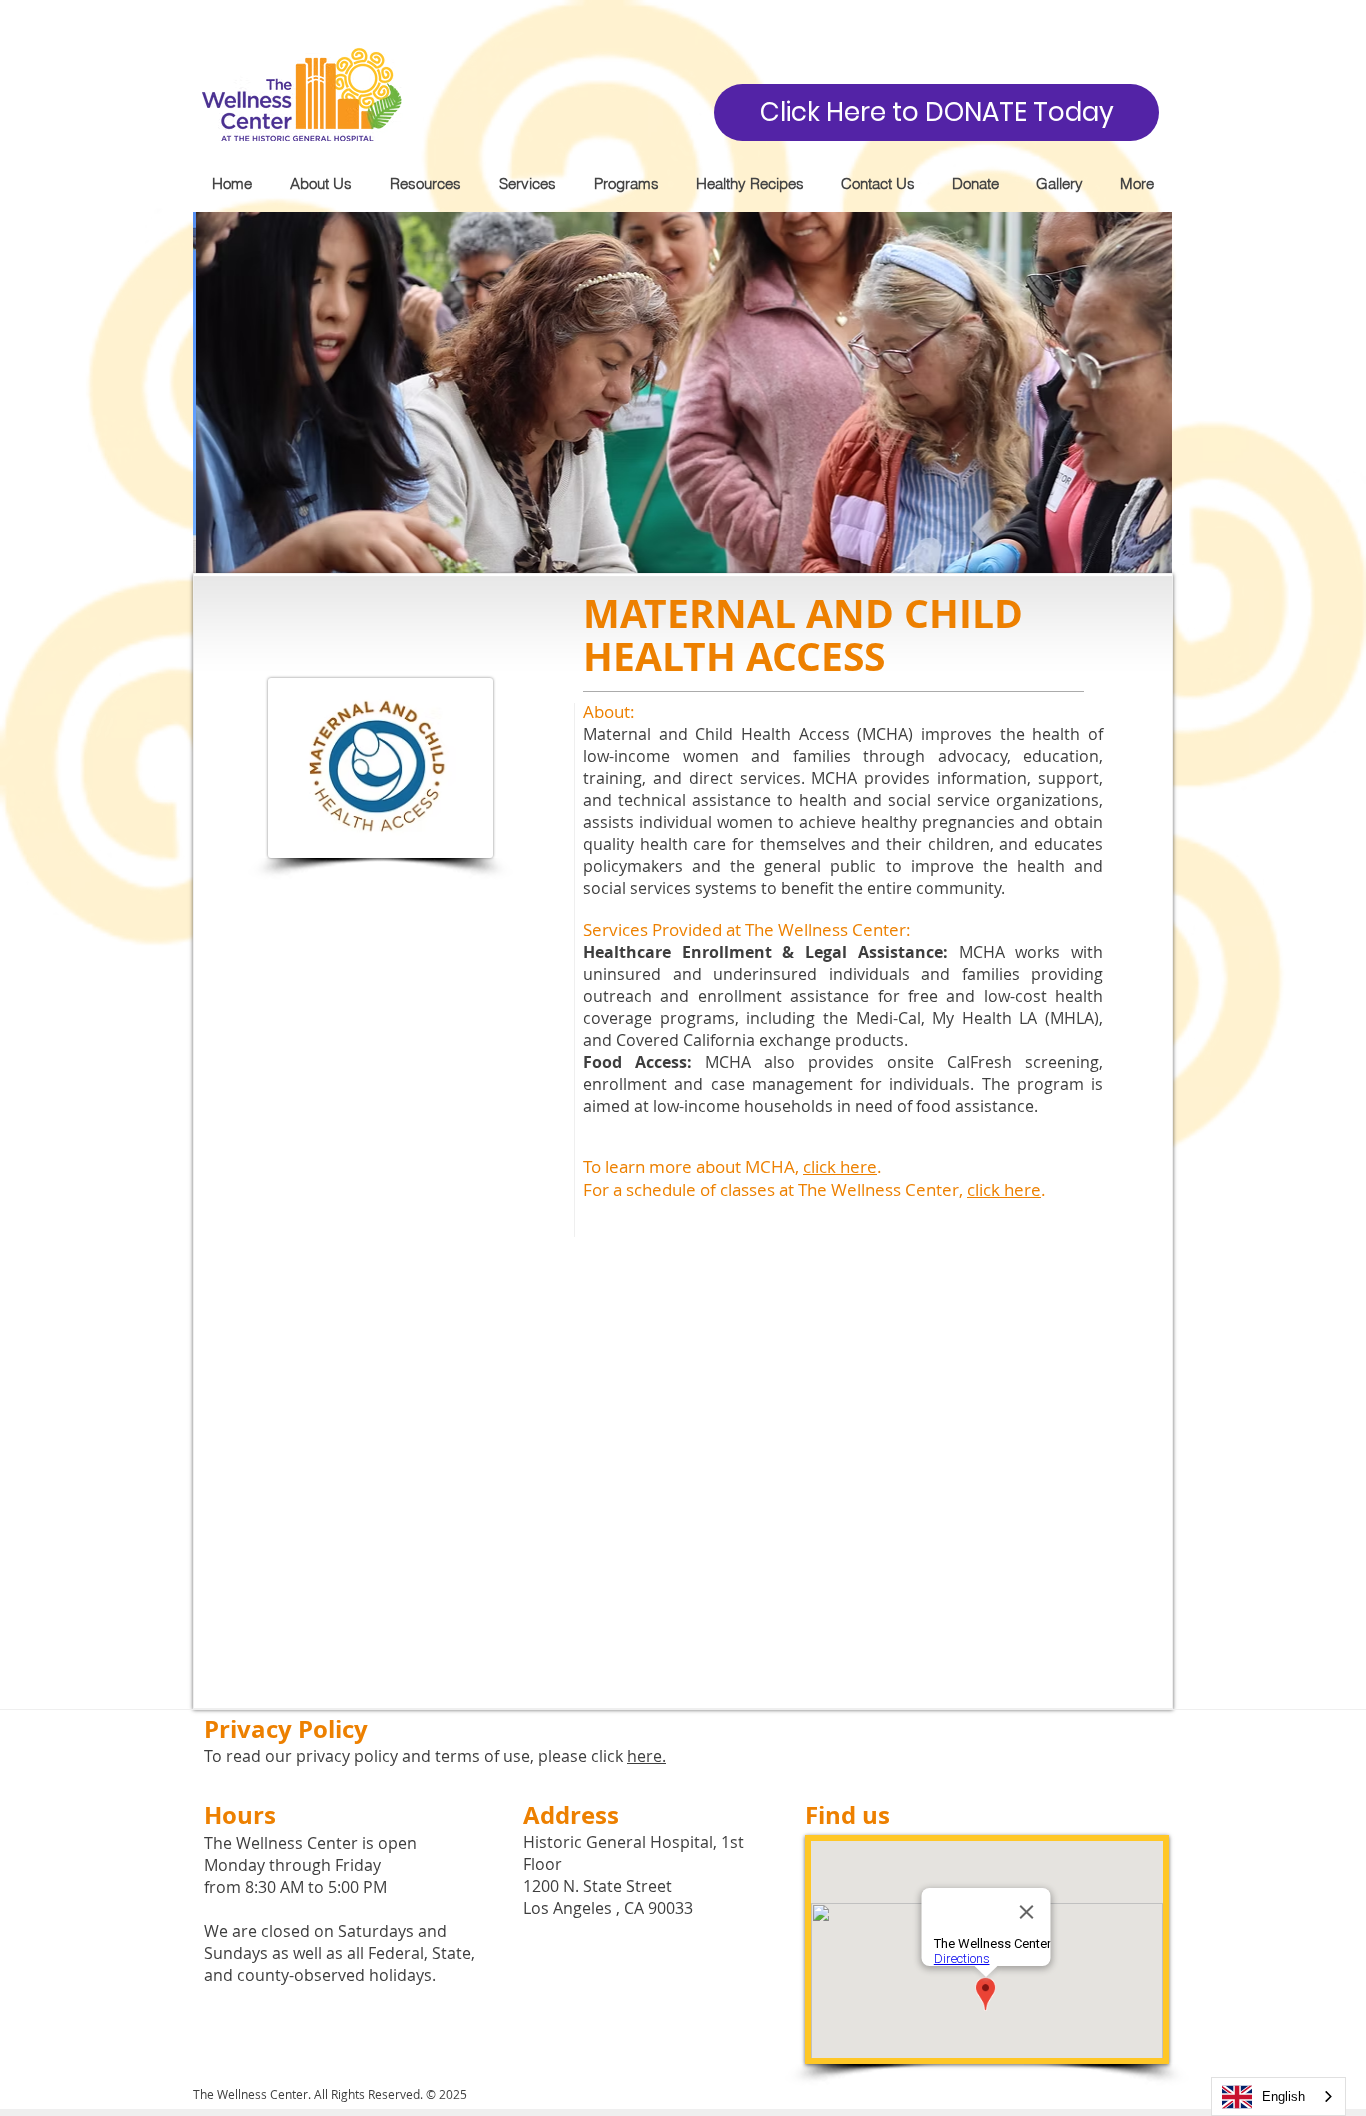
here (644, 1756)
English (1283, 2096)
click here (840, 1166)
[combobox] (1278, 2096)
